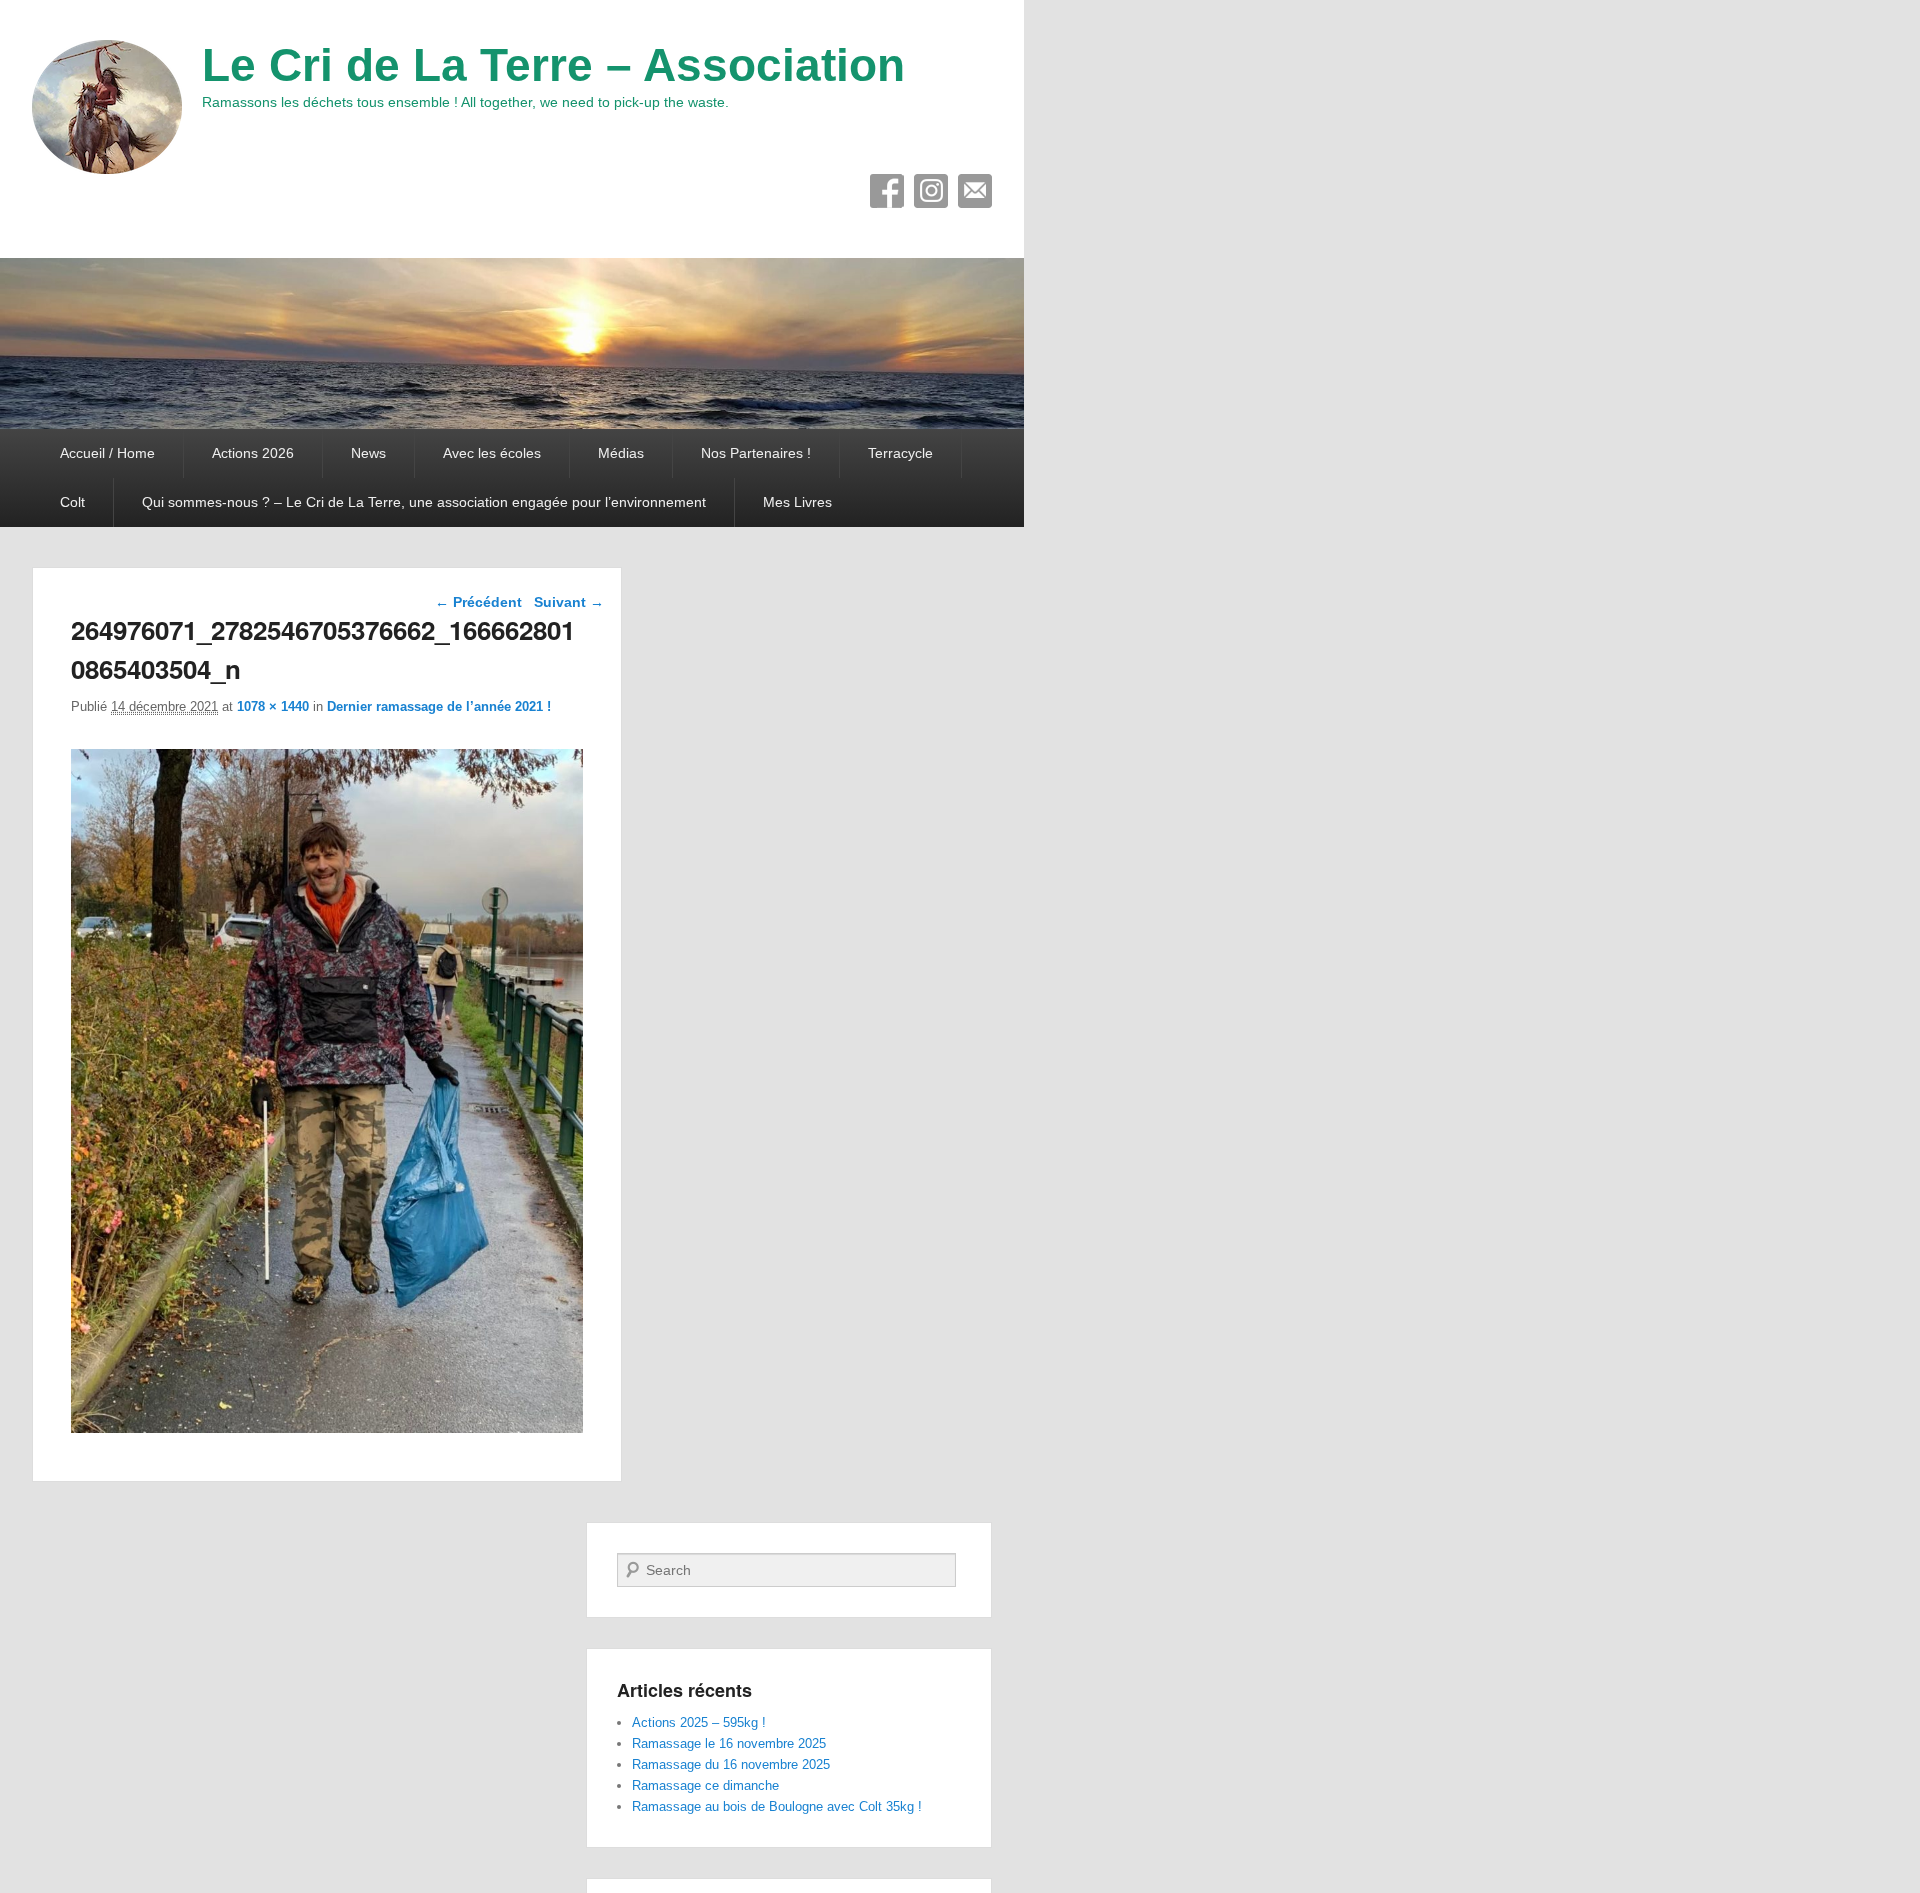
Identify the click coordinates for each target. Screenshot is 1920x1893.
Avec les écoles (492, 453)
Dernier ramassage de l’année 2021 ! (439, 706)
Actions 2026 (253, 453)
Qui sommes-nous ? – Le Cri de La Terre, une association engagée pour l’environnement (424, 502)
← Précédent (478, 602)
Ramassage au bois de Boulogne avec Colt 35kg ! (777, 1806)
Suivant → (569, 602)
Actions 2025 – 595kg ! (699, 1722)
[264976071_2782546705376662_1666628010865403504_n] (327, 1427)
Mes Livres (797, 502)
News (368, 453)
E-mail (975, 191)
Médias (621, 453)
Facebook (887, 191)
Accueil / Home (107, 453)
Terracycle (900, 453)
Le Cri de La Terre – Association (553, 65)
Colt (72, 502)
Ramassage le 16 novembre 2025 (729, 1743)
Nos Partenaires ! (756, 453)
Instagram (931, 191)
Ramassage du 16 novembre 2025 (731, 1764)
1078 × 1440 (273, 706)
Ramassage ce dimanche (705, 1785)
